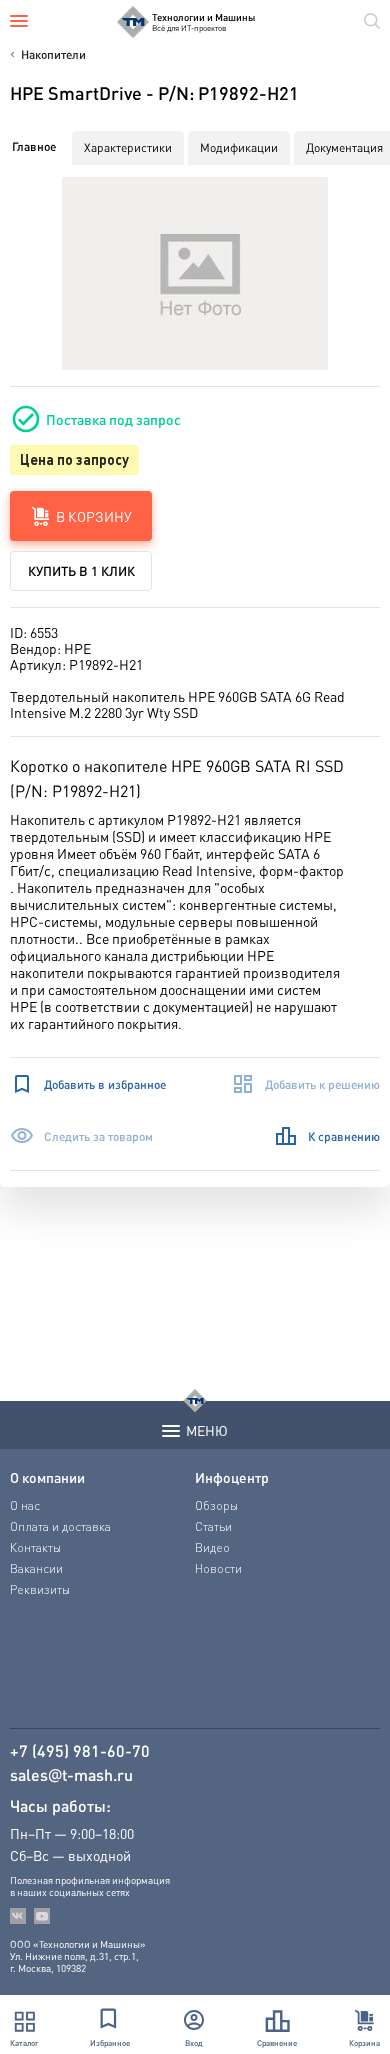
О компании (47, 1477)
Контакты (35, 1547)
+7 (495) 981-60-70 (80, 1751)
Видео (212, 1547)
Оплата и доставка (60, 1526)
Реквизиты (40, 1589)
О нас (25, 1505)
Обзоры (216, 1505)
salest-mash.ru (71, 1775)
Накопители (53, 54)
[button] (195, 273)
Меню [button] (207, 1430)
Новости (218, 1568)
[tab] (34, 147)
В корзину (94, 516)
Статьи (213, 1526)
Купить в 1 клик (81, 570)
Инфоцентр (232, 1477)
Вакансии (36, 1568)
